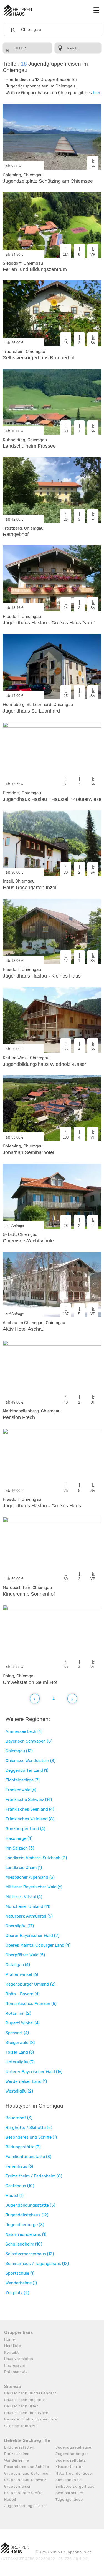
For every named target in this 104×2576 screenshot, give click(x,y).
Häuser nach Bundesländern (31, 2393)
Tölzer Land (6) (20, 2052)
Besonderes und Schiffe (26, 2467)
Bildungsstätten (19, 2447)
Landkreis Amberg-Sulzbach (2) (36, 1858)
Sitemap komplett (21, 2426)
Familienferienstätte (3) (28, 2157)
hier (97, 93)
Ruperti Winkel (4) (23, 2023)
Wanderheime (17, 2460)
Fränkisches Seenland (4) (30, 1809)
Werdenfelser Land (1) (26, 2081)
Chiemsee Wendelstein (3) (31, 1761)
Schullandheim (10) (24, 2244)
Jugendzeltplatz (71, 2460)
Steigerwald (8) (20, 2043)
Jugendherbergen (72, 2454)
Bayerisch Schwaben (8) (29, 1741)
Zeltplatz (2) (17, 2293)
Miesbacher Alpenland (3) (30, 1877)
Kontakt (12, 2352)
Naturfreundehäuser (74, 2473)
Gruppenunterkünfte (23, 2493)
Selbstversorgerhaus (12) (30, 2254)
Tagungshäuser (70, 2499)
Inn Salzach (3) (20, 1848)
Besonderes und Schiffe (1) (31, 2137)
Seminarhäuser (69, 2493)
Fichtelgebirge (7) (23, 1780)
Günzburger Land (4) (25, 1829)
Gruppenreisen (18, 2486)
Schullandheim (69, 2480)
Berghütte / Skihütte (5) (29, 2128)
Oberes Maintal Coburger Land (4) (38, 1945)
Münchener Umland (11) (28, 1906)
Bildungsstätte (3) (23, 2147)
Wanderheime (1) (21, 2283)
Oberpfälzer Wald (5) (25, 1955)
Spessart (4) (17, 2033)
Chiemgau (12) (19, 1751)
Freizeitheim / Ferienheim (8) (34, 2176)
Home (10, 2339)
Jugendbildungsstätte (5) (30, 2205)
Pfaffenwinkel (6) (22, 1974)
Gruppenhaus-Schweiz (25, 2480)
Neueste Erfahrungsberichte (31, 2419)
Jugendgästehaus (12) (27, 2215)
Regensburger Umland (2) (31, 1984)
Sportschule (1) (20, 2273)
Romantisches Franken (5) (31, 2004)
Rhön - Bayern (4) (23, 1994)
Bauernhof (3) (19, 2118)
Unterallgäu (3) (20, 2062)
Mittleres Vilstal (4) (24, 1897)
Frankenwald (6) (21, 1790)
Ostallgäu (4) (18, 1965)
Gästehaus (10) (20, 2186)
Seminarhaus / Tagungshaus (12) (37, 2264)
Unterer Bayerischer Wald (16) (34, 2072)
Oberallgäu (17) (20, 1926)
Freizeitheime (17, 2454)
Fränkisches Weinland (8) (30, 1819)
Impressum (15, 2365)
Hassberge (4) (19, 1838)
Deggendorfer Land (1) (27, 1770)
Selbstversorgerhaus (75, 2486)
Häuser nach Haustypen (26, 2413)
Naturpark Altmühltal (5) (29, 1916)
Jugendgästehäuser (74, 2447)
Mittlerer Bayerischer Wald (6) (34, 1887)
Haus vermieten (19, 2359)
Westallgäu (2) (19, 2091)
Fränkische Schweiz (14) (29, 1800)
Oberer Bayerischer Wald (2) (32, 1936)
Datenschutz (16, 2372)
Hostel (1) (15, 2196)
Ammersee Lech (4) (24, 1731)
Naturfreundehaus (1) (26, 2234)
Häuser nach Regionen (25, 2400)
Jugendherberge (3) (25, 2225)
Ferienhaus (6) (19, 2166)
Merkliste (12, 2346)
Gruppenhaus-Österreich (27, 2473)
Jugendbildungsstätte (25, 2506)
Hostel (10, 2499)
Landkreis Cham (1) (24, 1868)
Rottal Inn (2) (18, 2013)
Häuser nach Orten (21, 2406)
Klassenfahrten (70, 2467)
